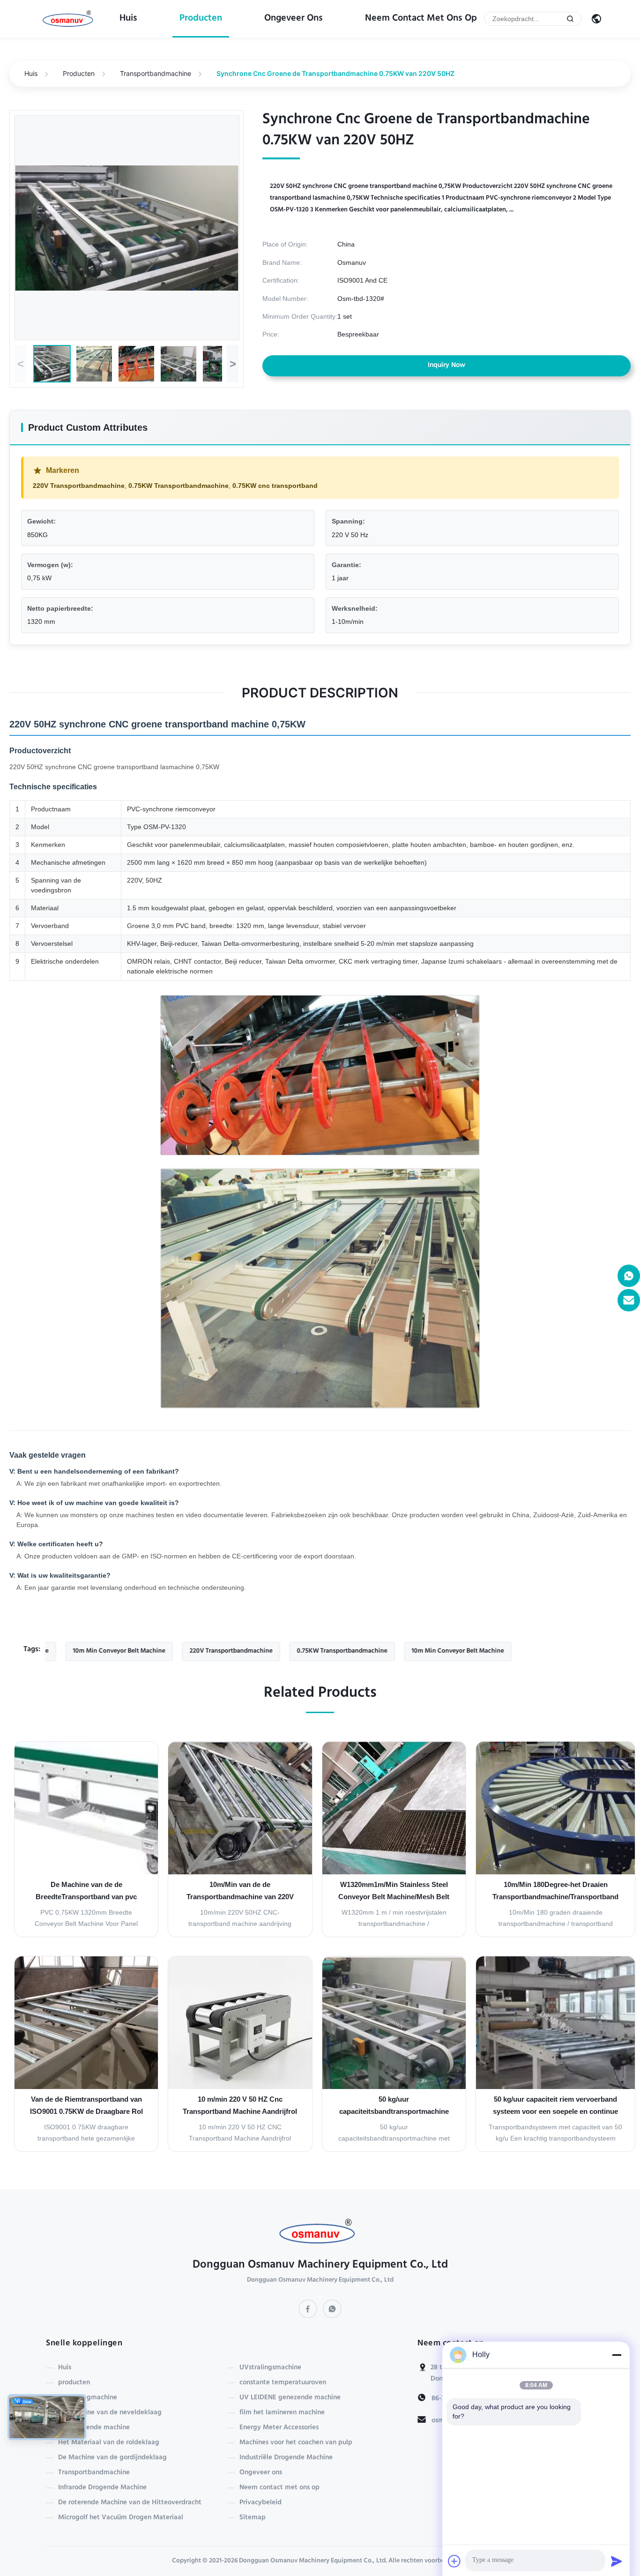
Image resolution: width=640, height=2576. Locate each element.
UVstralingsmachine (270, 2368)
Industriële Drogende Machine (286, 2458)
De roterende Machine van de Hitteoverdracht (130, 2503)
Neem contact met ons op (421, 19)
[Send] (617, 2561)
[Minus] (617, 2355)
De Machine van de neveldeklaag (110, 2413)
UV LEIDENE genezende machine (290, 2398)
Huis (128, 19)
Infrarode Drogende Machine (102, 2488)
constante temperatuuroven (283, 2383)
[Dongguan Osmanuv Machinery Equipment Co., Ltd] (70, 19)
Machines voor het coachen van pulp (296, 2443)
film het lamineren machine (282, 2413)
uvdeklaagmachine (88, 2398)
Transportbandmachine (156, 73)
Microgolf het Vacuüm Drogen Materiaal (121, 2518)
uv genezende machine (94, 2428)
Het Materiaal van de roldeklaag (109, 2443)
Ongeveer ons (294, 19)
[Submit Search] (570, 19)
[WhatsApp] (332, 2309)
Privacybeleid (260, 2503)
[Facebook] (308, 2309)
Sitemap (253, 2518)
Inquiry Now (447, 366)
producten (201, 19)
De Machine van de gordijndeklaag (112, 2458)
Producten (79, 73)
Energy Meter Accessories (279, 2428)
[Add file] (454, 2561)
